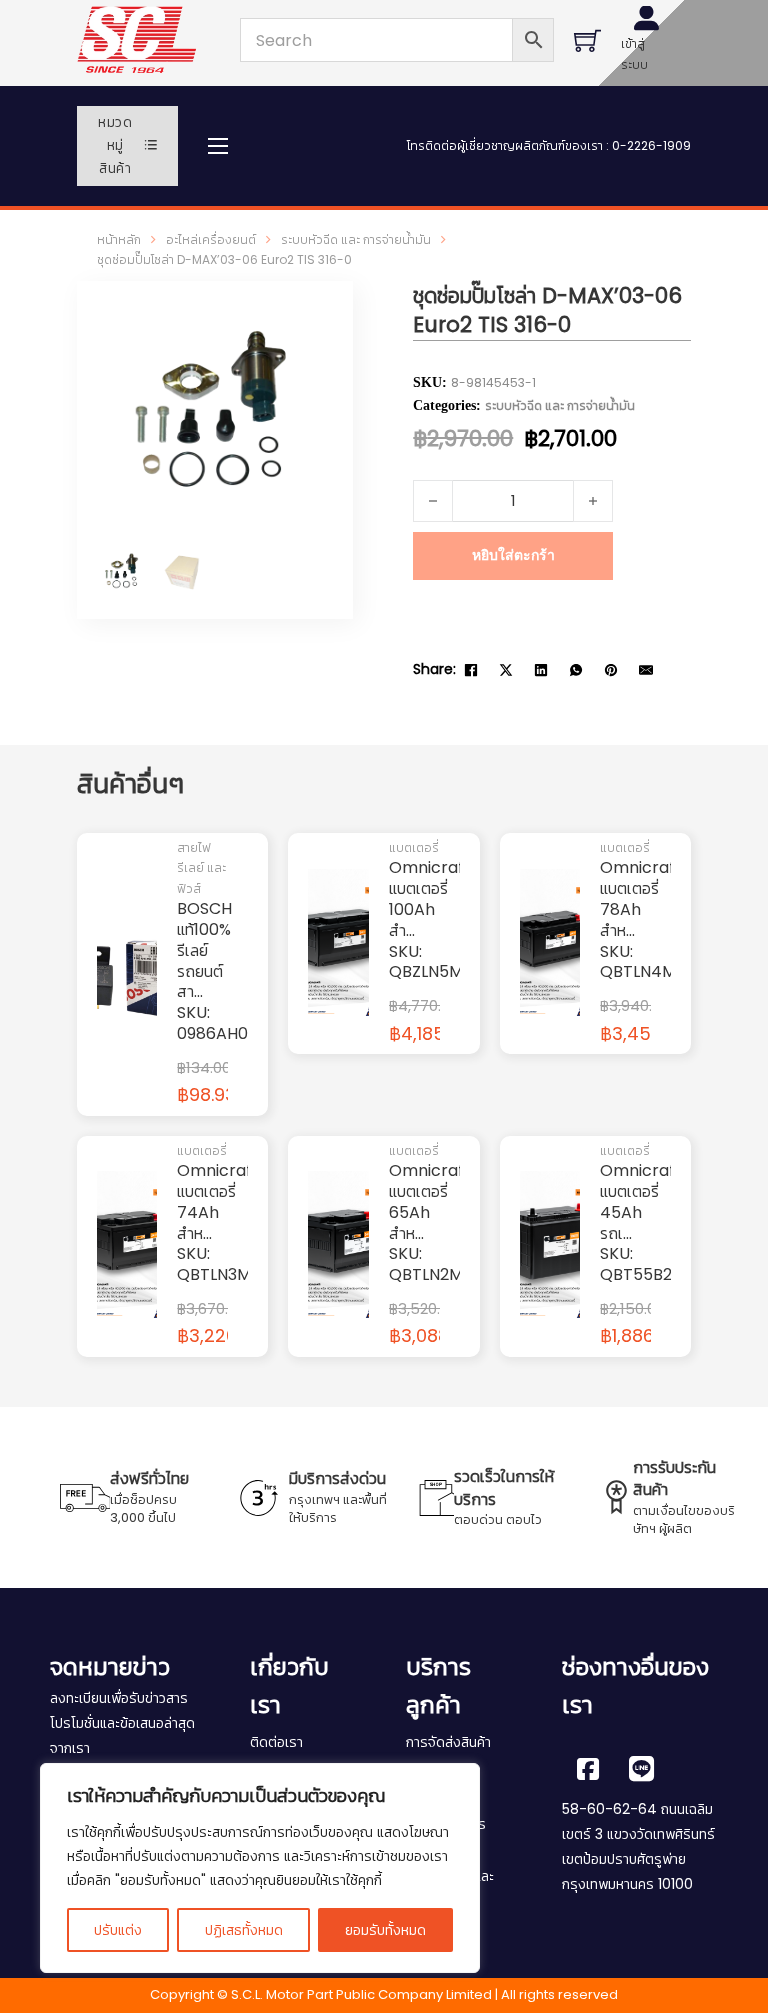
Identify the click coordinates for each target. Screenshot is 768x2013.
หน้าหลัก (119, 239)
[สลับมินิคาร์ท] (587, 40)
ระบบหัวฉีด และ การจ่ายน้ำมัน (356, 239)
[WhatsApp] (576, 670)
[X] (506, 670)
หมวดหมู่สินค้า (115, 145)
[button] (306, 328)
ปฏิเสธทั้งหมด (244, 1930)
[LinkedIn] (541, 670)
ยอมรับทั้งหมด (385, 1930)
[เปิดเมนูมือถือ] (218, 146)
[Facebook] (471, 670)
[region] (260, 1868)
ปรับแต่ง (118, 1930)
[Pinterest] (611, 670)
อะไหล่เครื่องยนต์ (211, 239)
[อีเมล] (646, 670)
